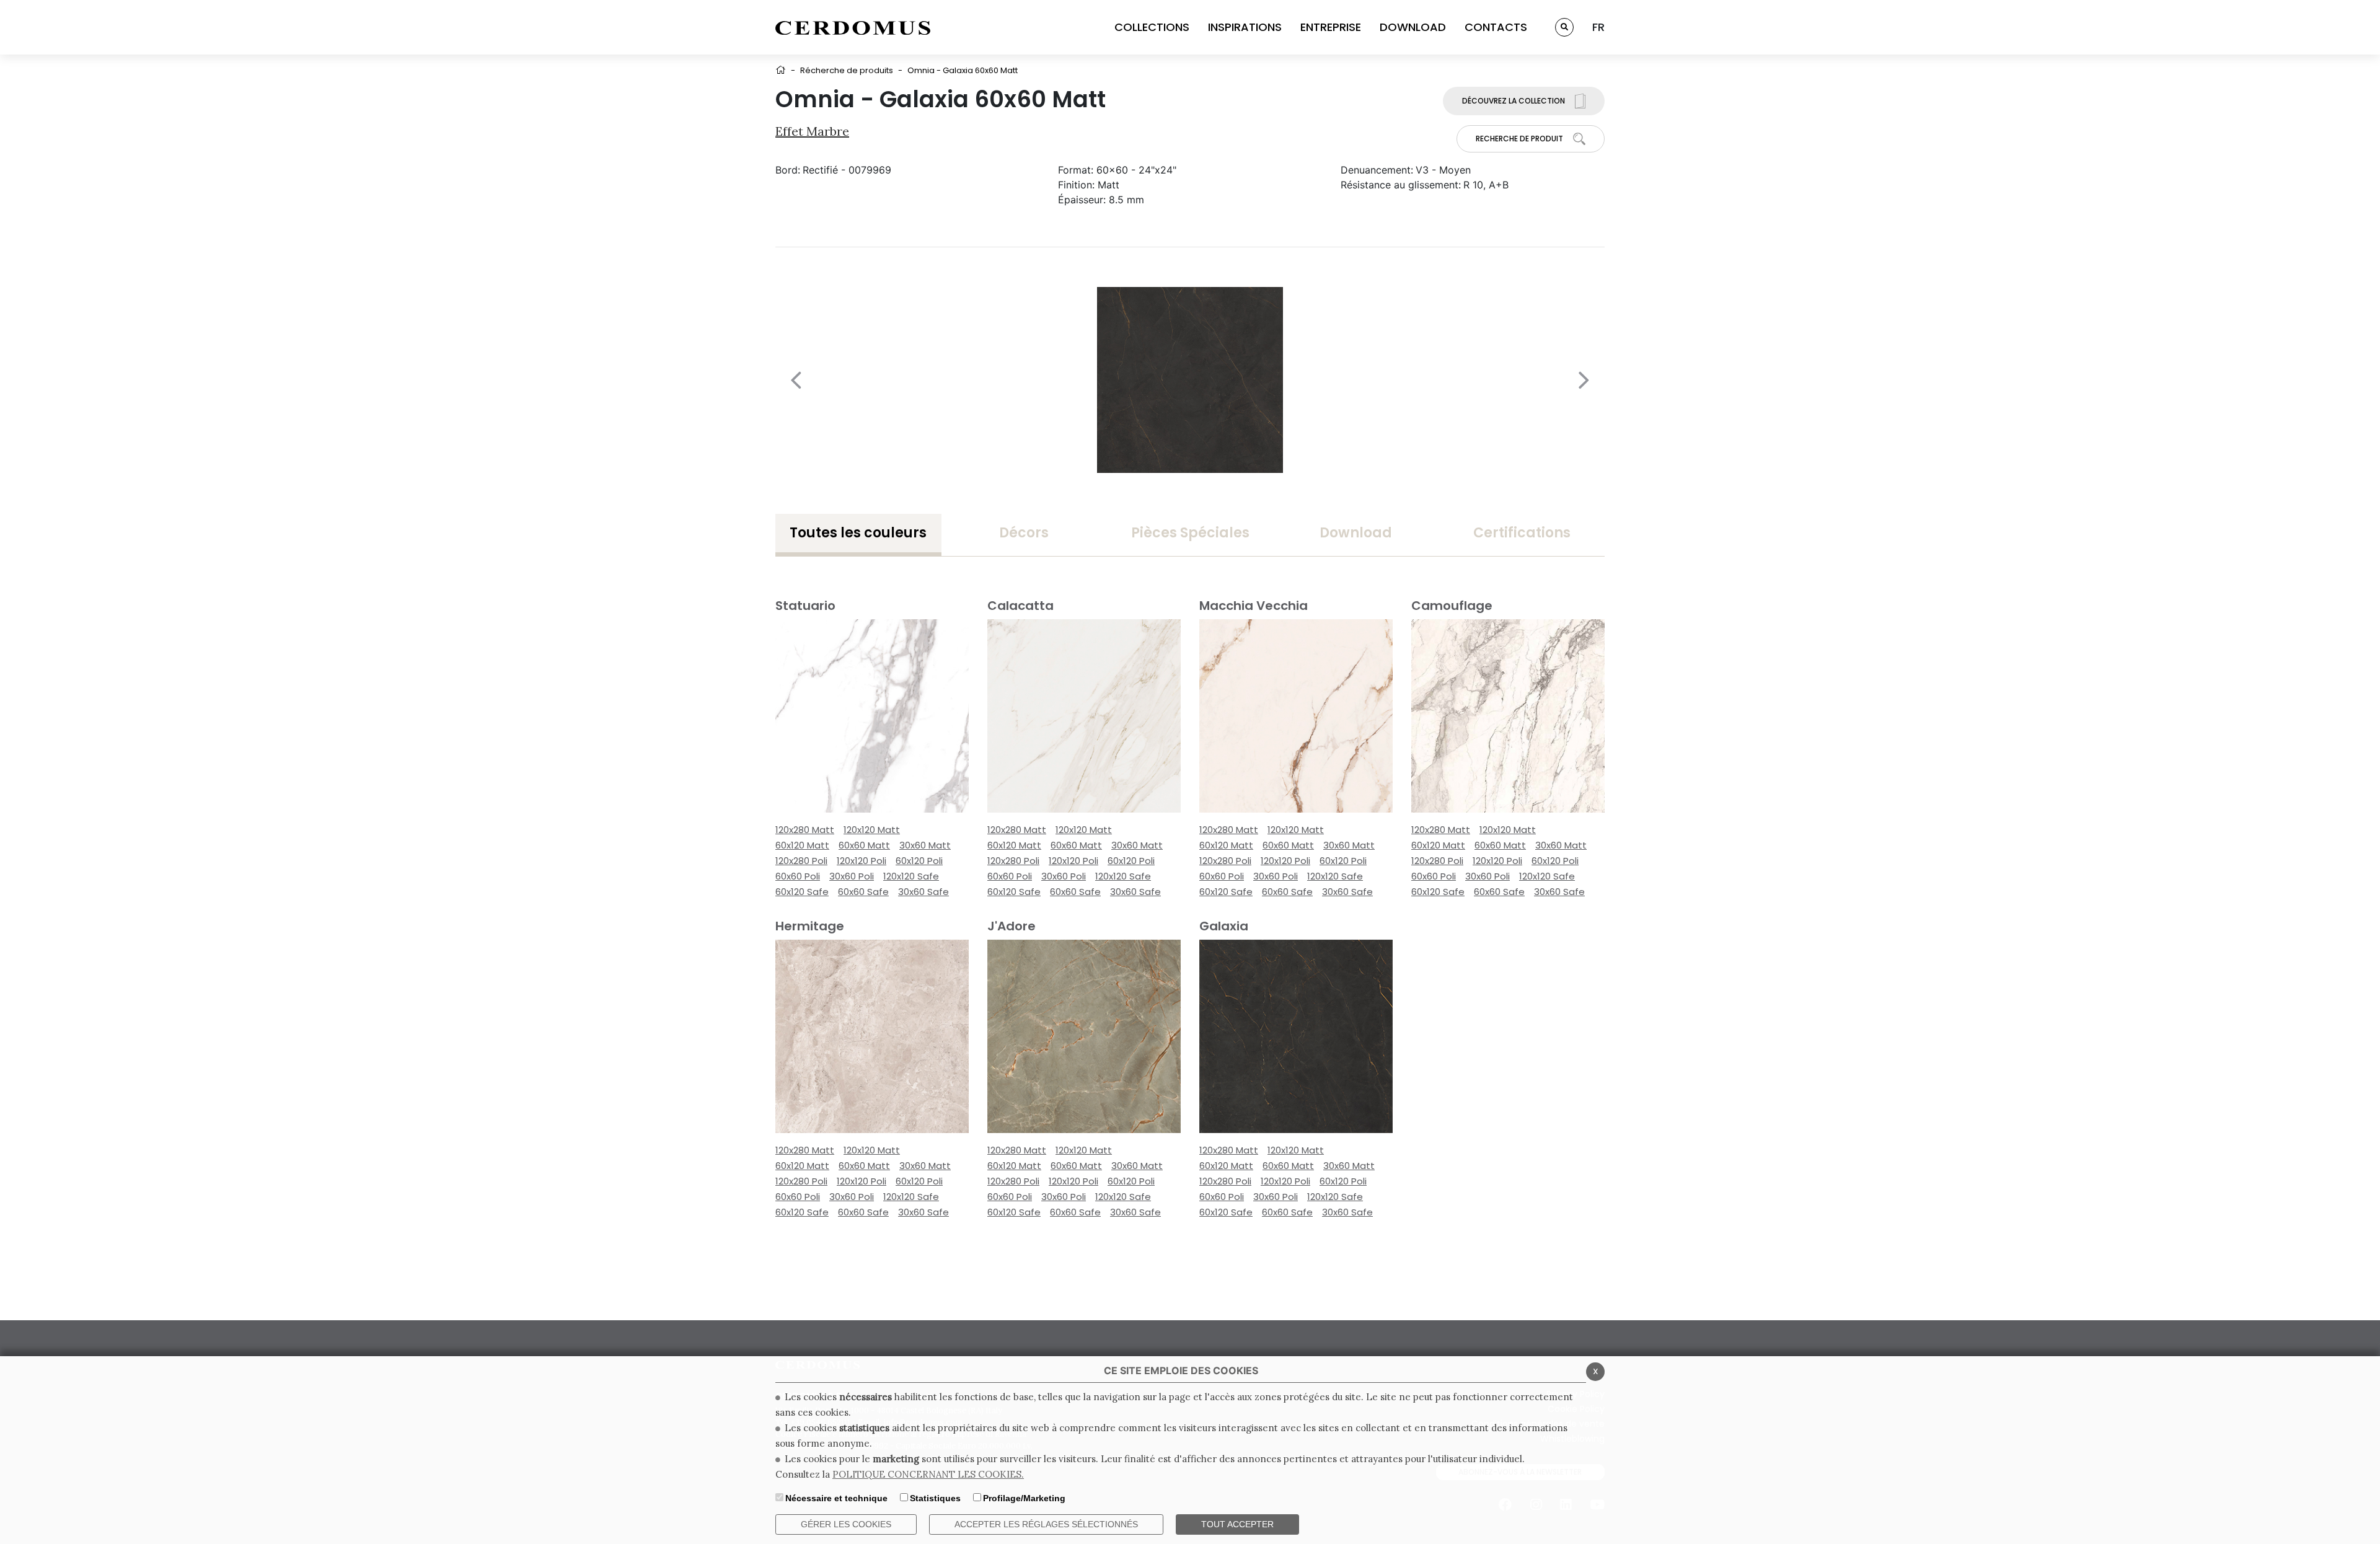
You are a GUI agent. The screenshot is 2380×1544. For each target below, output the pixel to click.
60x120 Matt (802, 845)
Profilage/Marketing (1024, 1498)
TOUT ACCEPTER (1237, 1524)
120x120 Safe (911, 876)
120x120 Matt (872, 830)
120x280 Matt (805, 830)
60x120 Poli (919, 861)
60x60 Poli (798, 876)
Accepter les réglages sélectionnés (1046, 1524)
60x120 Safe (802, 892)
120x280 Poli (801, 861)
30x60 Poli (852, 876)
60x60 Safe (863, 892)
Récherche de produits (847, 70)
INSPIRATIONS (1245, 27)
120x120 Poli (862, 861)
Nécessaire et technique (836, 1498)
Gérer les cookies (846, 1524)
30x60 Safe (923, 892)
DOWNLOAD (1413, 27)
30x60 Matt (925, 845)
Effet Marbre (812, 131)
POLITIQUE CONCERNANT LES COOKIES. (928, 1474)
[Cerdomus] (853, 27)
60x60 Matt (864, 845)
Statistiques (935, 1498)
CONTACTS (1496, 27)
